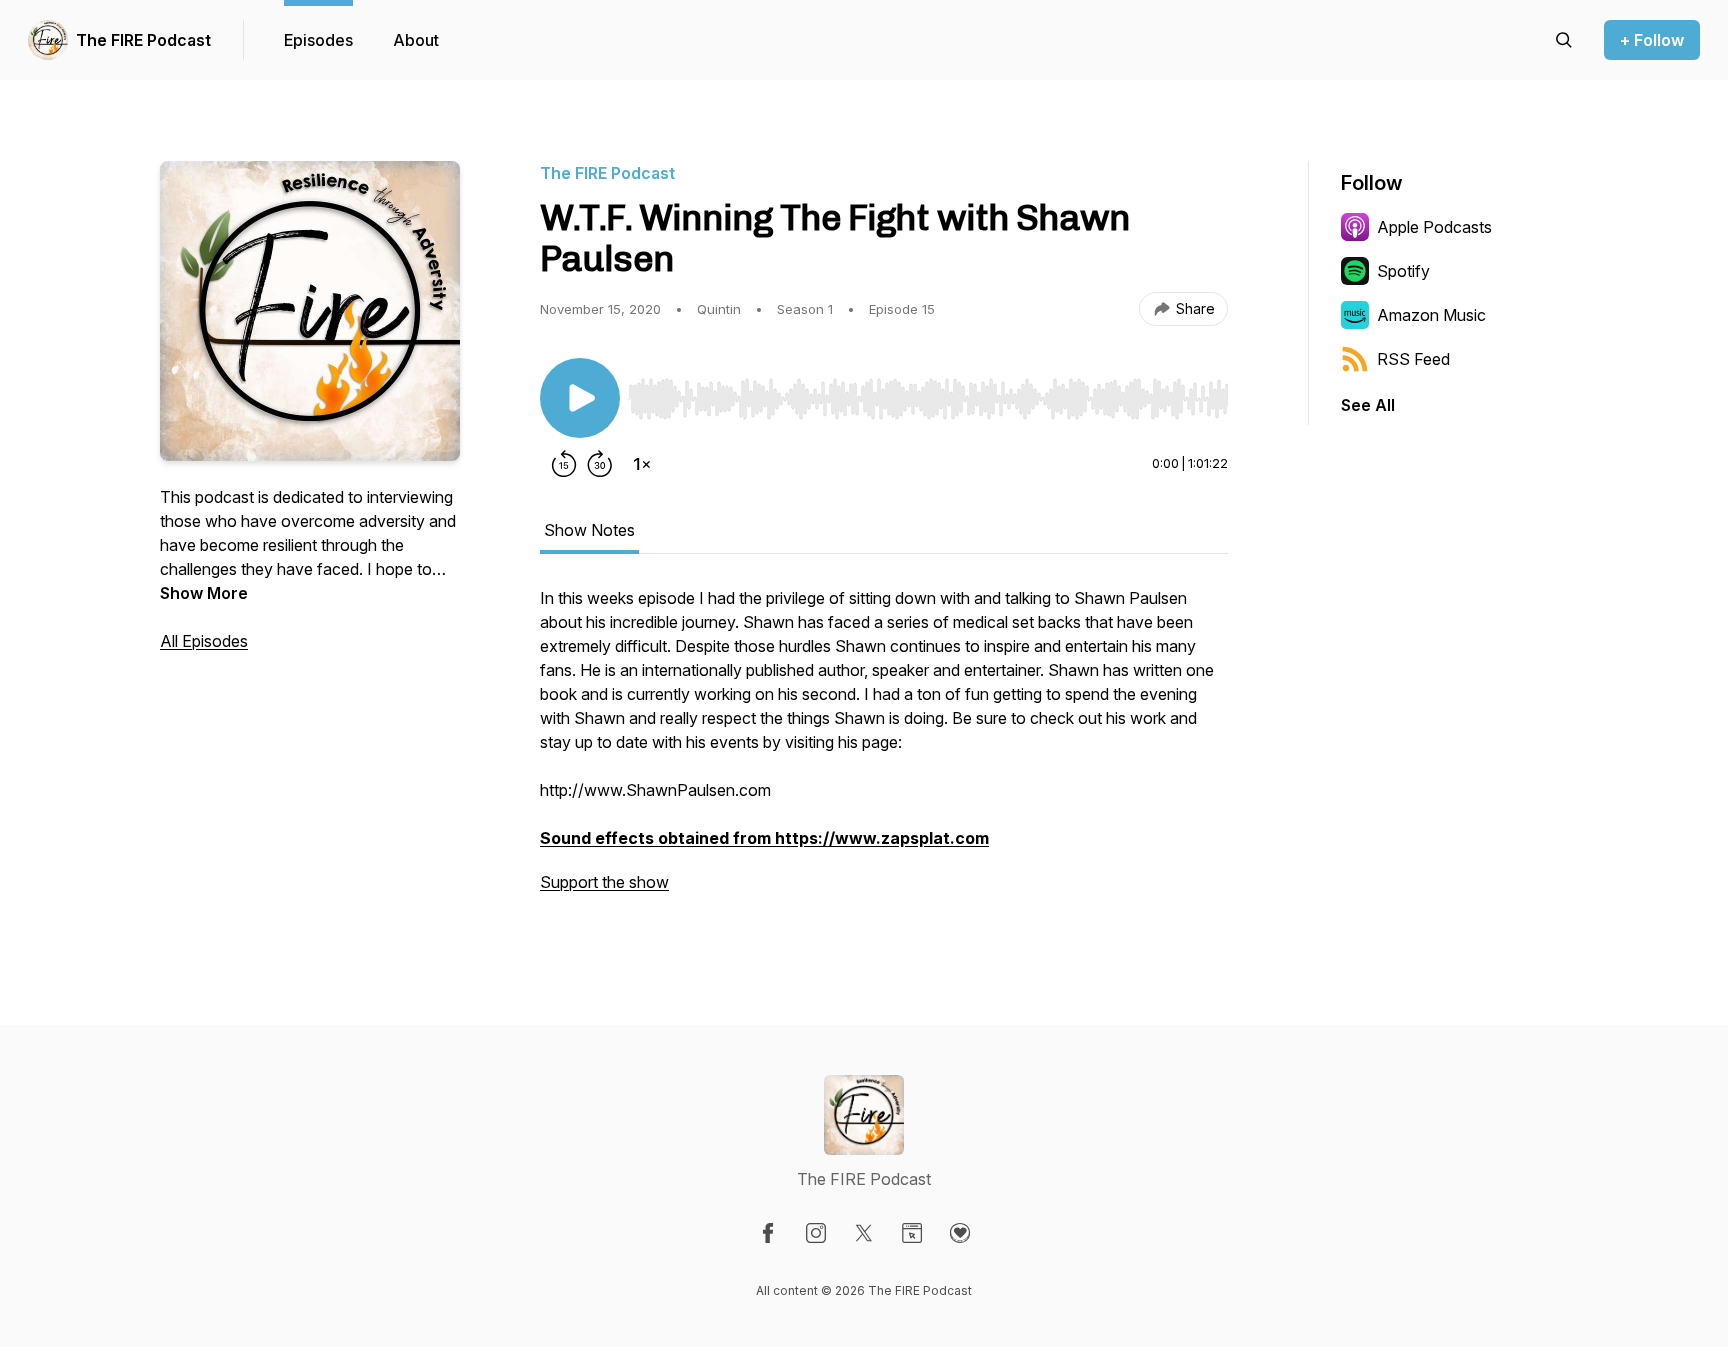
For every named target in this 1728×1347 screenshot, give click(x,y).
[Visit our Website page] (912, 1233)
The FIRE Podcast (143, 40)
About (416, 40)
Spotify (1403, 271)
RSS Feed (1413, 359)
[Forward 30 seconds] (600, 464)
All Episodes (204, 641)
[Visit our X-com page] (864, 1233)
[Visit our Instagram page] (816, 1233)
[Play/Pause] (580, 398)
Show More (204, 593)
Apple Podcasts (1434, 227)
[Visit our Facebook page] (768, 1233)
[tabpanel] (884, 750)
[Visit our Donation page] (960, 1233)
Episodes (318, 40)
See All (1368, 405)
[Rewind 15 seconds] (564, 464)
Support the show (604, 882)
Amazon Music (1431, 315)
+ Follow (1652, 40)
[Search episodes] (1564, 40)
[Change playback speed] (642, 464)
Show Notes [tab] (589, 530)
